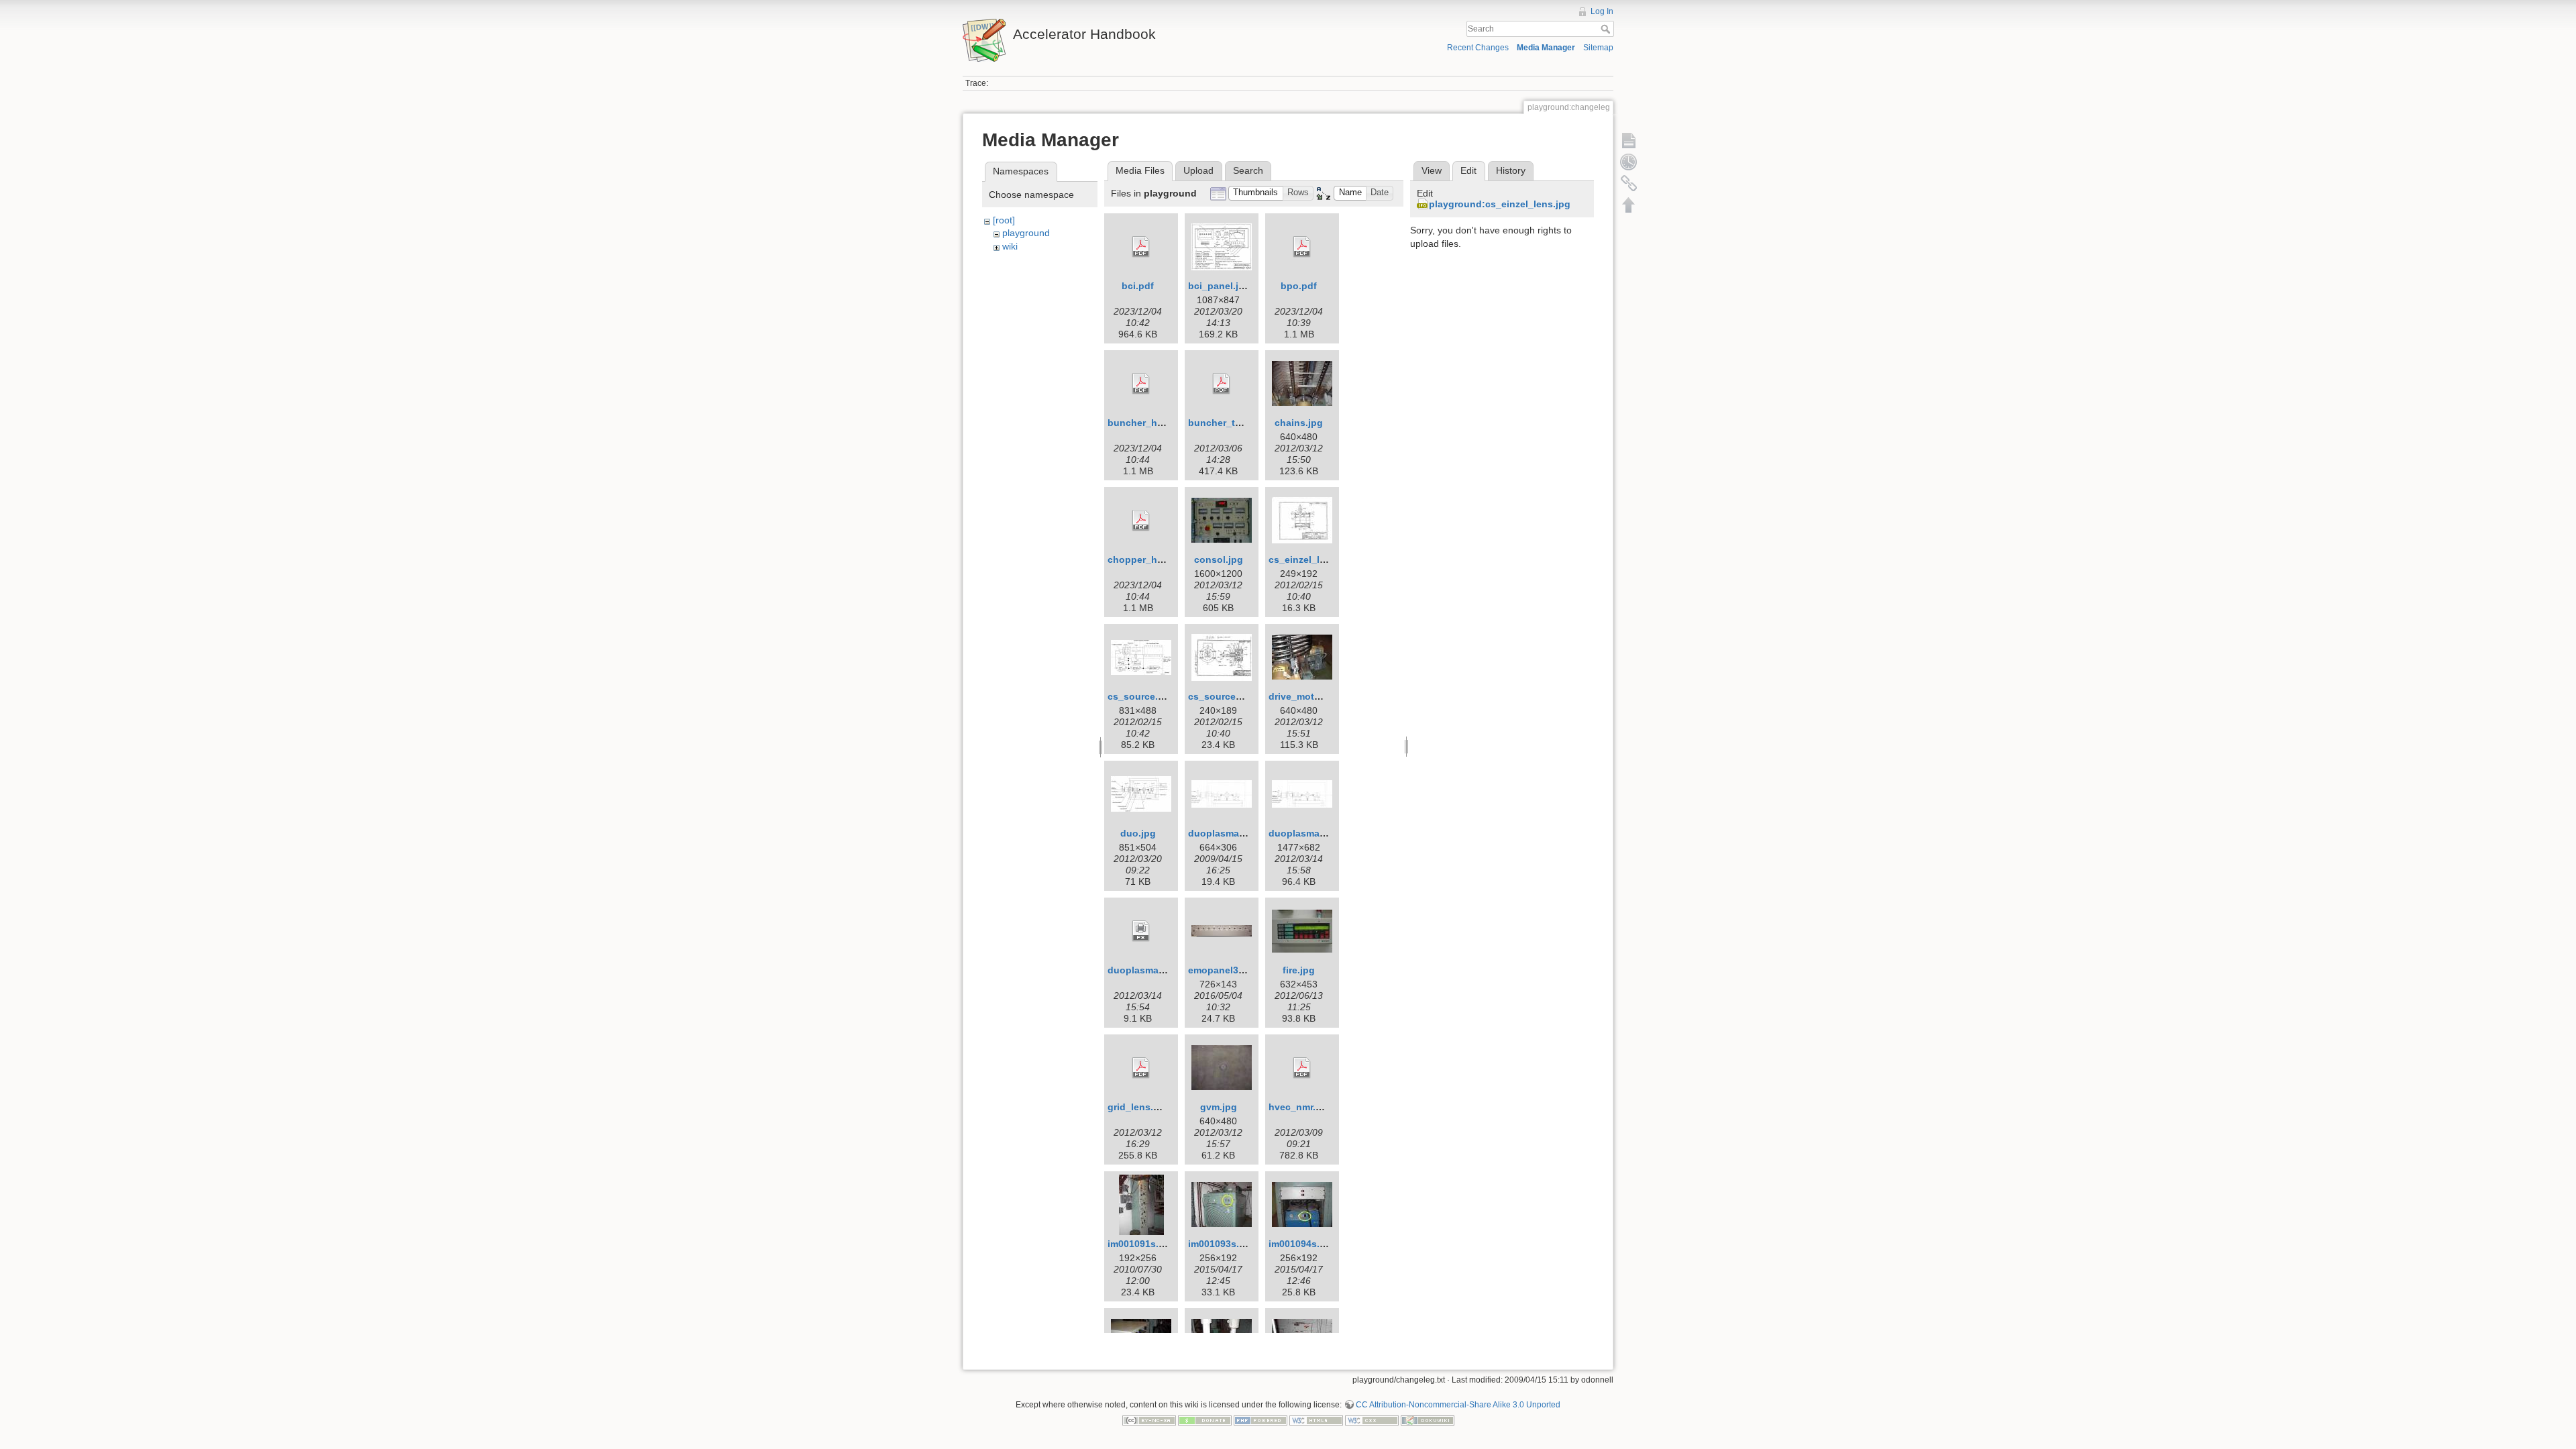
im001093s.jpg (1221, 1244)
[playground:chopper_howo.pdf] (1141, 521)
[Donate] (1205, 1420)
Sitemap (1598, 48)
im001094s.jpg (1301, 1244)
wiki (1010, 246)
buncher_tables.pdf (1233, 423)
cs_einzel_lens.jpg (1311, 559)
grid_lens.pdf (1138, 1107)
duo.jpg (1138, 833)
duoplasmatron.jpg (1232, 833)
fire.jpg (1299, 970)
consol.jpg (1219, 559)
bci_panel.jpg (1219, 286)
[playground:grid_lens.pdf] (1141, 1068)
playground (1026, 233)
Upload (1198, 170)
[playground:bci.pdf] (1141, 247)
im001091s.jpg (1140, 1244)
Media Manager (1546, 48)
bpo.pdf (1299, 286)
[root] (1004, 220)
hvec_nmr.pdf (1300, 1107)
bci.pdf (1138, 286)
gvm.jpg (1219, 1107)
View (1432, 170)
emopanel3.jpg (1222, 970)
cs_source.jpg (1140, 696)
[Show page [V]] (1629, 140)
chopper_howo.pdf (1151, 559)
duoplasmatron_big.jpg (1322, 833)
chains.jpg (1299, 423)
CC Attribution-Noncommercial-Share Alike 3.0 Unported (1458, 1405)
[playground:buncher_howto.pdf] (1141, 384)
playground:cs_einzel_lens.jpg (1500, 204)
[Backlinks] (1629, 183)
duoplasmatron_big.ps (1160, 970)
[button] (1256, 194)
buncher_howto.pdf (1153, 423)
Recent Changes (1478, 48)
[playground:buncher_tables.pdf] (1222, 384)
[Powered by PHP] (1260, 1420)
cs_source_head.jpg (1235, 696)
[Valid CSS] (1372, 1420)
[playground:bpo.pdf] (1302, 247)
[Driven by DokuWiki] (1428, 1420)
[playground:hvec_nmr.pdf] (1302, 1068)
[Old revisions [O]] (1629, 162)
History (1511, 170)
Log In (1602, 11)
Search (1607, 29)
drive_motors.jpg (1307, 696)
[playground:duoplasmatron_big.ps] (1141, 931)
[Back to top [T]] (1629, 205)
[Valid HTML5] (1316, 1420)
